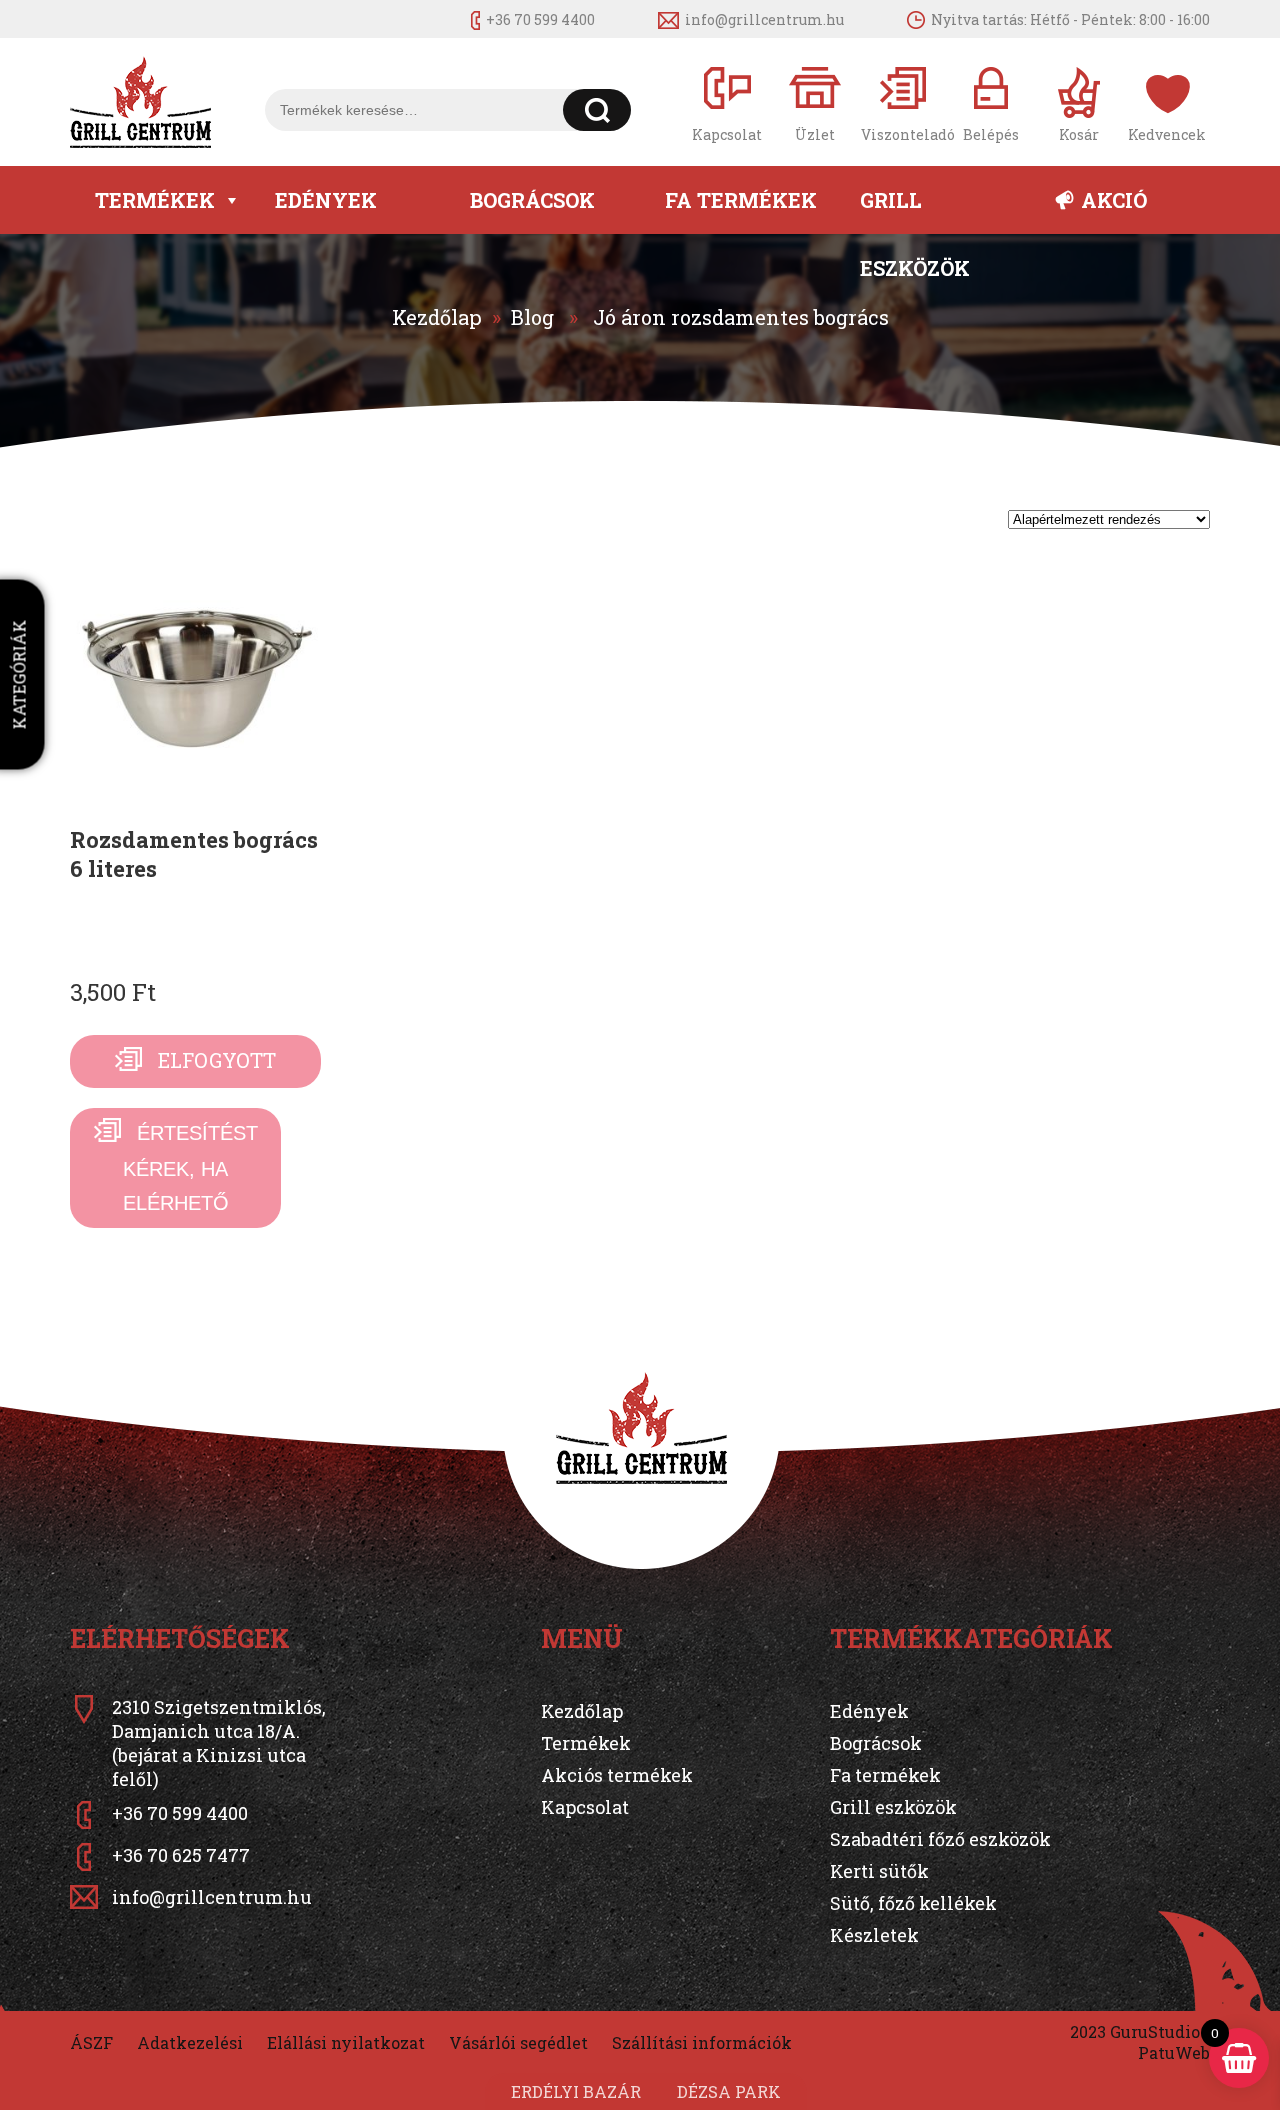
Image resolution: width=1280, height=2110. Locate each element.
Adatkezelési (190, 2042)
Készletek (874, 1935)
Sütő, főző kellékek (913, 1903)
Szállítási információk (702, 2042)
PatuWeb (1174, 2052)
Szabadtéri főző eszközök (940, 1839)
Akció (1114, 200)
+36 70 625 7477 (181, 1855)
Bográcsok (532, 200)
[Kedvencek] (1167, 102)
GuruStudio (1155, 2031)
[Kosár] (1079, 102)
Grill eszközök (915, 210)
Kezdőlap (437, 317)
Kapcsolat (585, 1807)
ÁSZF (91, 2042)
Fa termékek (741, 200)
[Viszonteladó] (903, 102)
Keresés (597, 110)
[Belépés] (991, 102)
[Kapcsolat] (727, 102)
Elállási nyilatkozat (346, 2042)
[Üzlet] (815, 102)
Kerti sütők (879, 1871)
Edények (326, 200)
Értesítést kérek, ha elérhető (190, 1168)
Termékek (155, 200)
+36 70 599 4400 (540, 19)
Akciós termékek (617, 1775)
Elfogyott (217, 1060)
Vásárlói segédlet (518, 2042)
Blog (532, 317)
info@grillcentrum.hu (764, 19)
